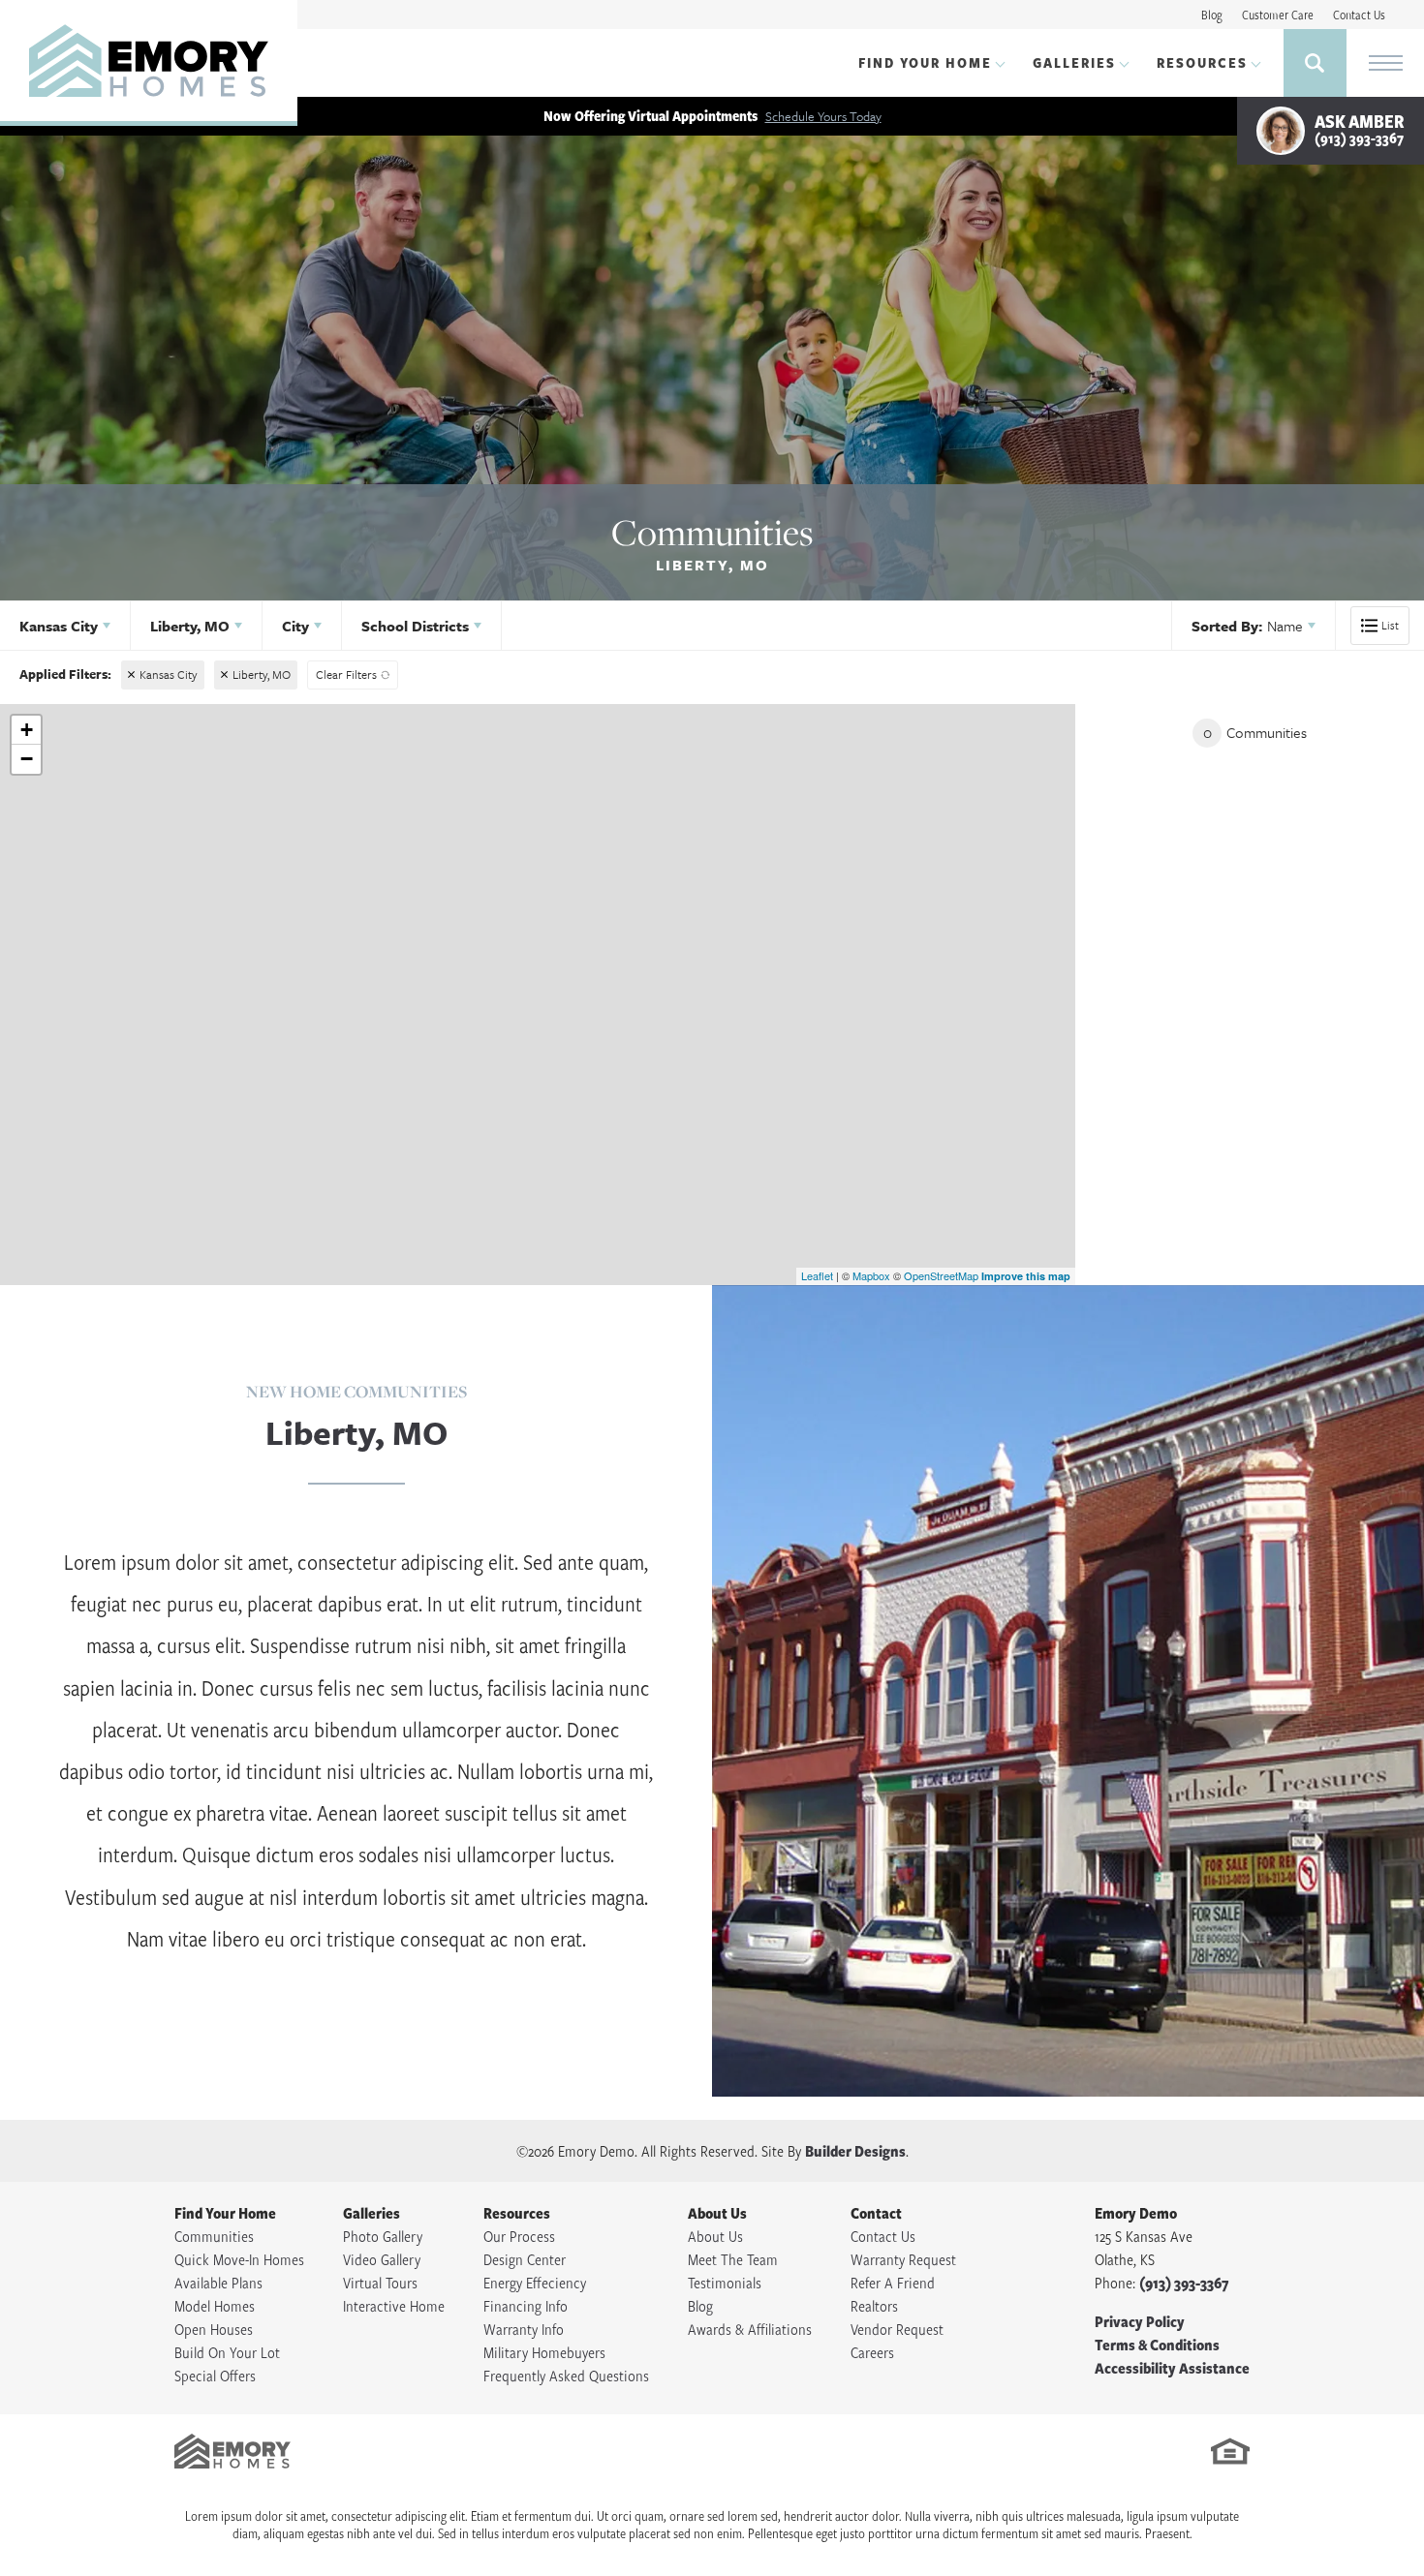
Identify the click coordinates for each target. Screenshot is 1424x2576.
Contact (876, 2213)
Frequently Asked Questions (566, 2376)
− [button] (27, 759)
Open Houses (214, 2329)
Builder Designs (855, 2151)
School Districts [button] (415, 626)
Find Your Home (225, 2213)
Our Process (519, 2236)
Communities (214, 2236)
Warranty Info (524, 2329)
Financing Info (526, 2306)
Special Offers (215, 2376)
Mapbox (871, 1275)
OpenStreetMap (941, 1275)
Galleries (371, 2213)
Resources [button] (1202, 62)
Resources (517, 2213)
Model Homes (215, 2306)
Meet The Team (733, 2259)
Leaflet (817, 1275)
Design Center (525, 2259)
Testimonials (725, 2283)
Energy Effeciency (535, 2283)
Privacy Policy (1140, 2321)
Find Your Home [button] (925, 62)
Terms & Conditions (1157, 2345)
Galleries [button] (1074, 62)
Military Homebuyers (544, 2352)
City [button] (295, 626)
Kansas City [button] (59, 626)
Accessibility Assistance (1172, 2368)
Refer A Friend (893, 2283)
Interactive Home (394, 2306)
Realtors (874, 2306)
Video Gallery (382, 2259)
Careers (872, 2352)
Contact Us (1359, 15)
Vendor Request (897, 2329)
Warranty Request (903, 2259)
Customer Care (1278, 15)
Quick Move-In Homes (239, 2259)
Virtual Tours (380, 2283)
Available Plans (218, 2283)
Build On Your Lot (227, 2352)
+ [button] (27, 730)
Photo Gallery (383, 2236)
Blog (1212, 15)
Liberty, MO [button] (190, 626)
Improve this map (1026, 1276)
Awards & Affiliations (750, 2329)
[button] (1315, 63)
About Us (717, 2213)
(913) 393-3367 (1184, 2283)
